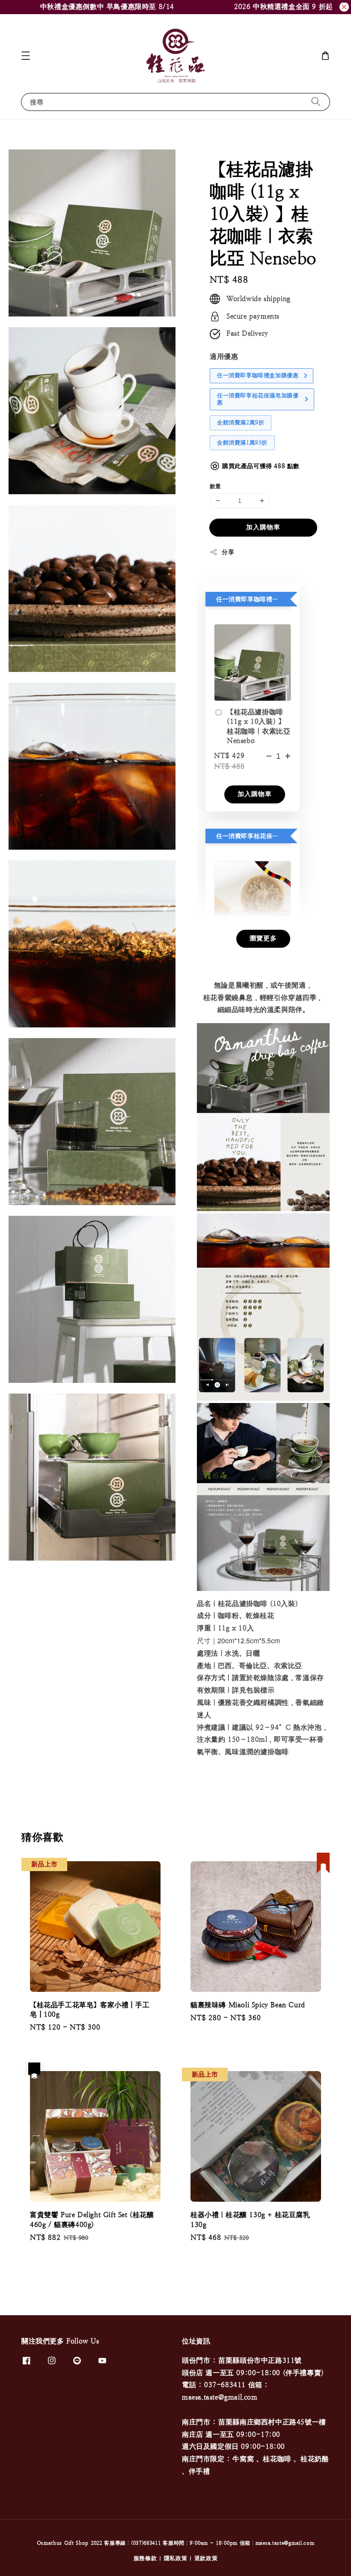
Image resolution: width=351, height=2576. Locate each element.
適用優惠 (224, 357)
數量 (216, 486)
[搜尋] (316, 102)
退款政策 (206, 2558)
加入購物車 (263, 527)
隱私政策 (176, 2558)
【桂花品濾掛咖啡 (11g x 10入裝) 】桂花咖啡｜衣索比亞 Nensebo (259, 726)
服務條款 (145, 2558)
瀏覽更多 (263, 938)
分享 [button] (228, 552)
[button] (26, 56)
